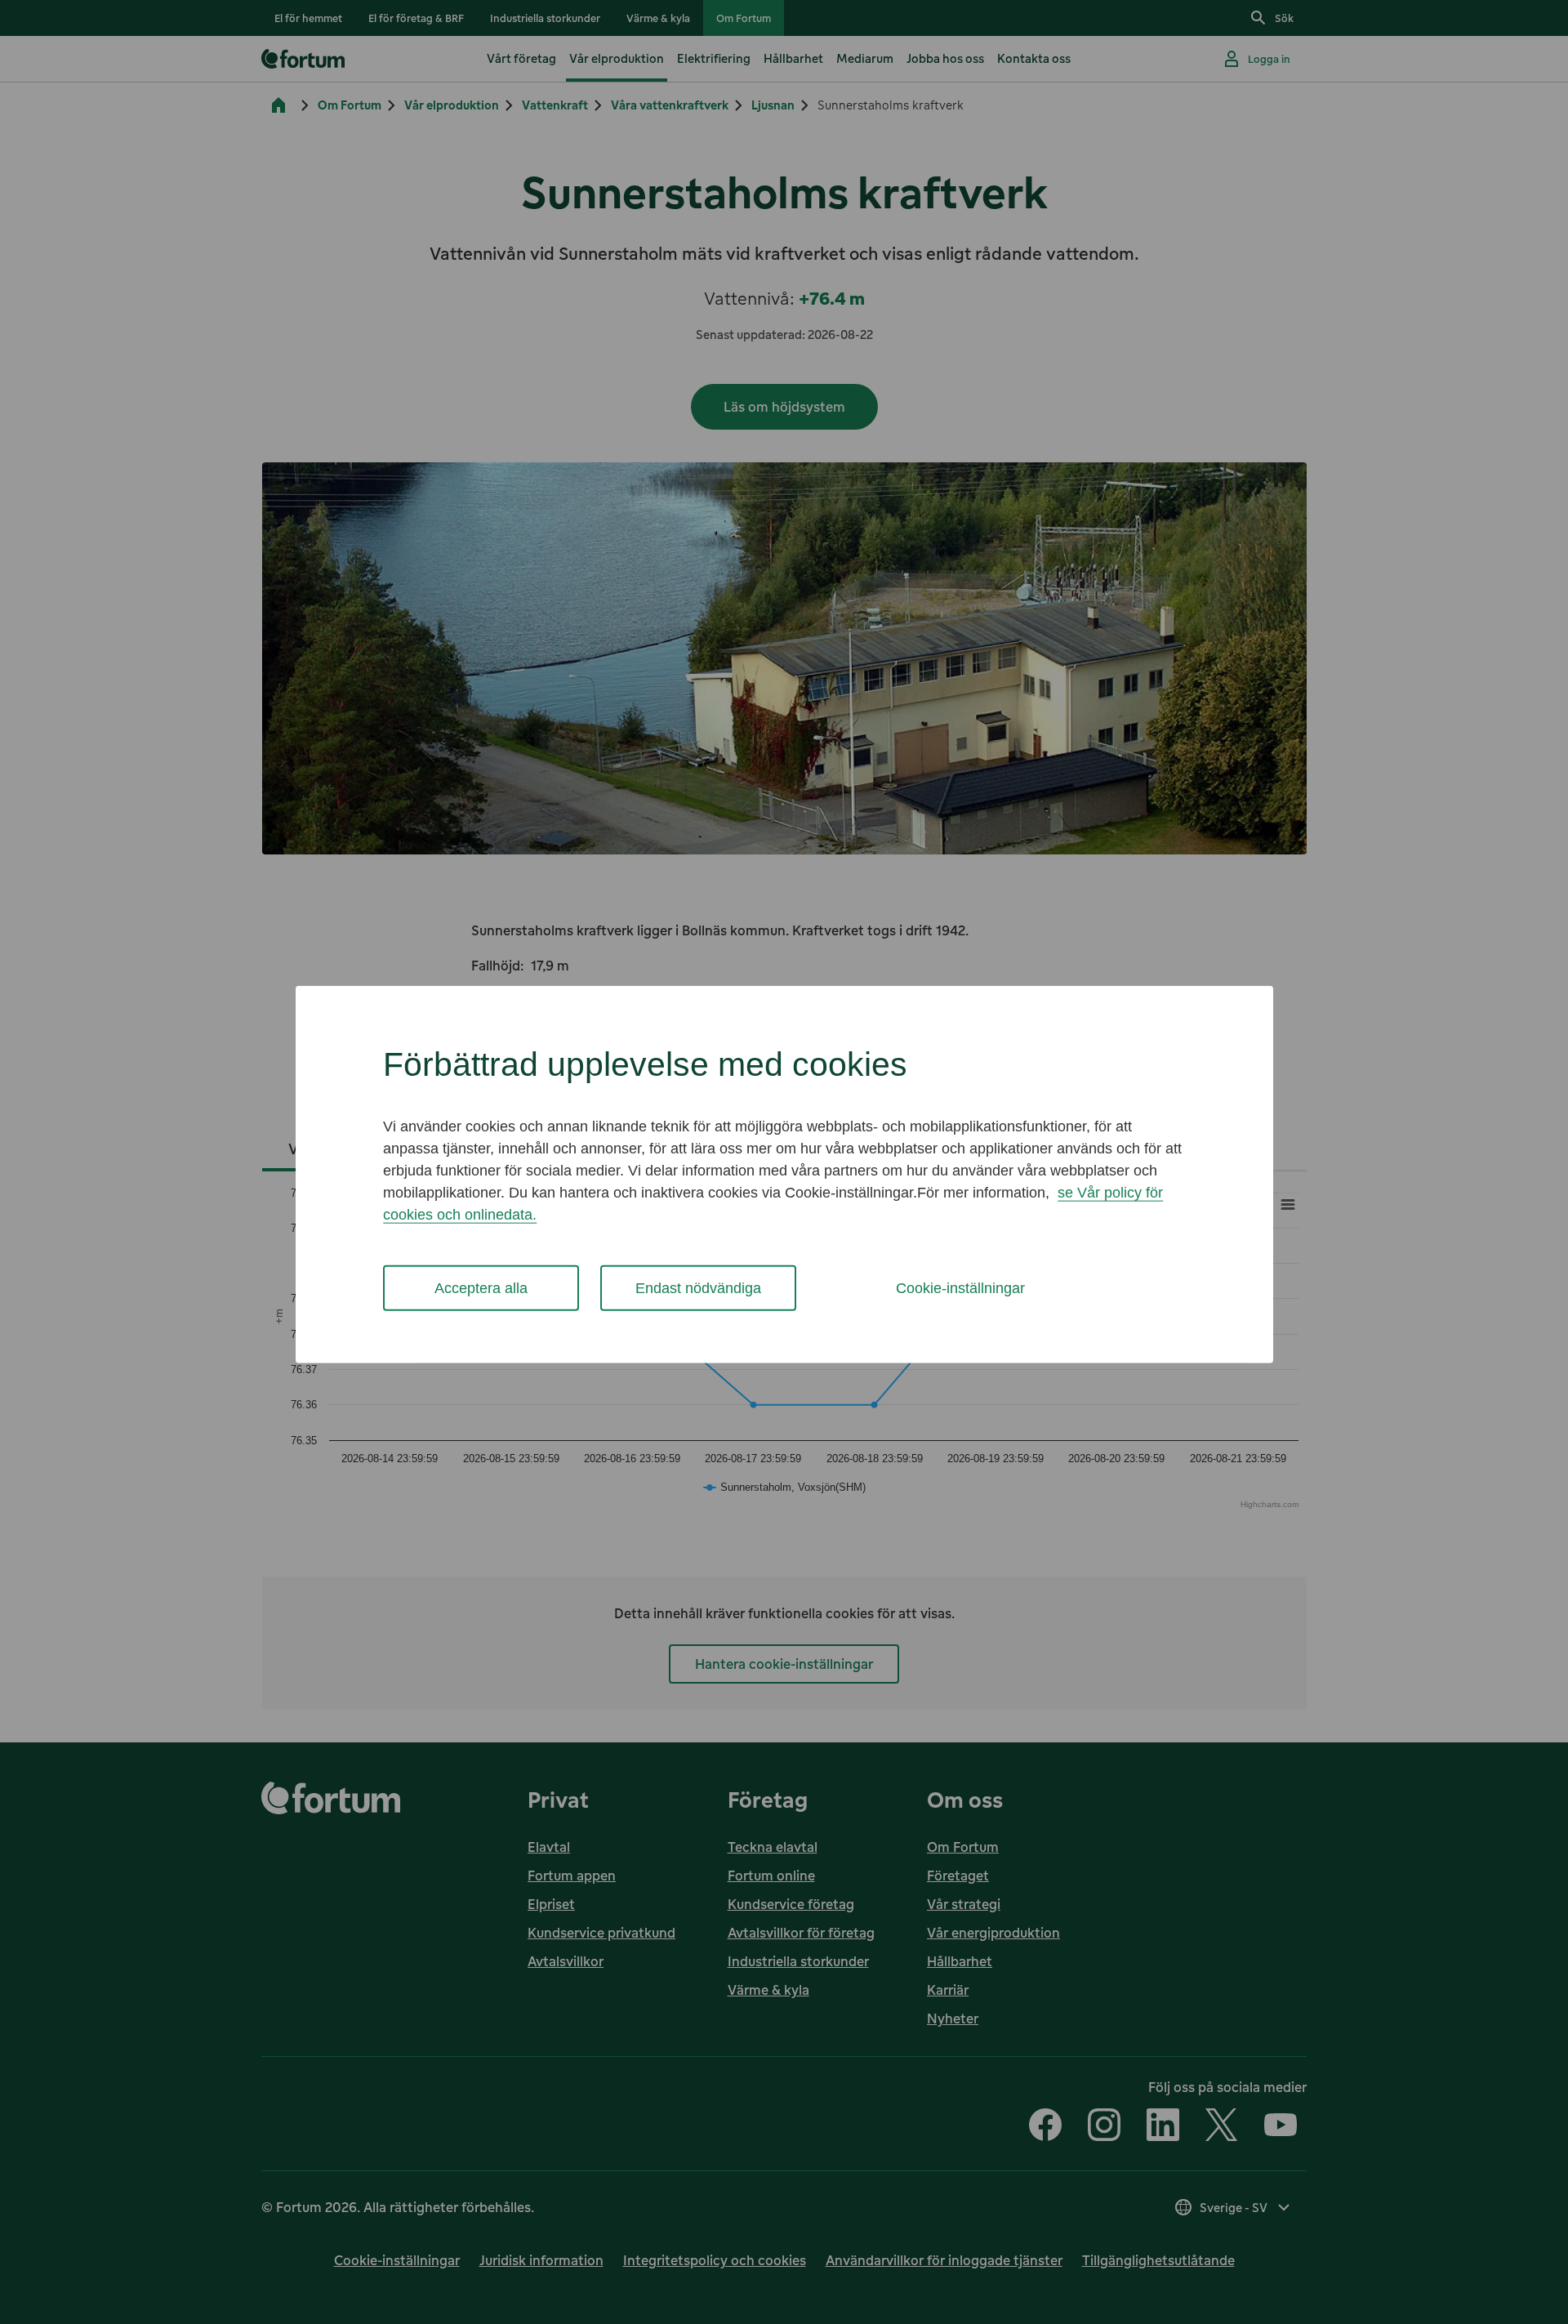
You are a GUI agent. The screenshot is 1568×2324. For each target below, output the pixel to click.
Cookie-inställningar (960, 1287)
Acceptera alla (481, 1287)
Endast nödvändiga (698, 1287)
